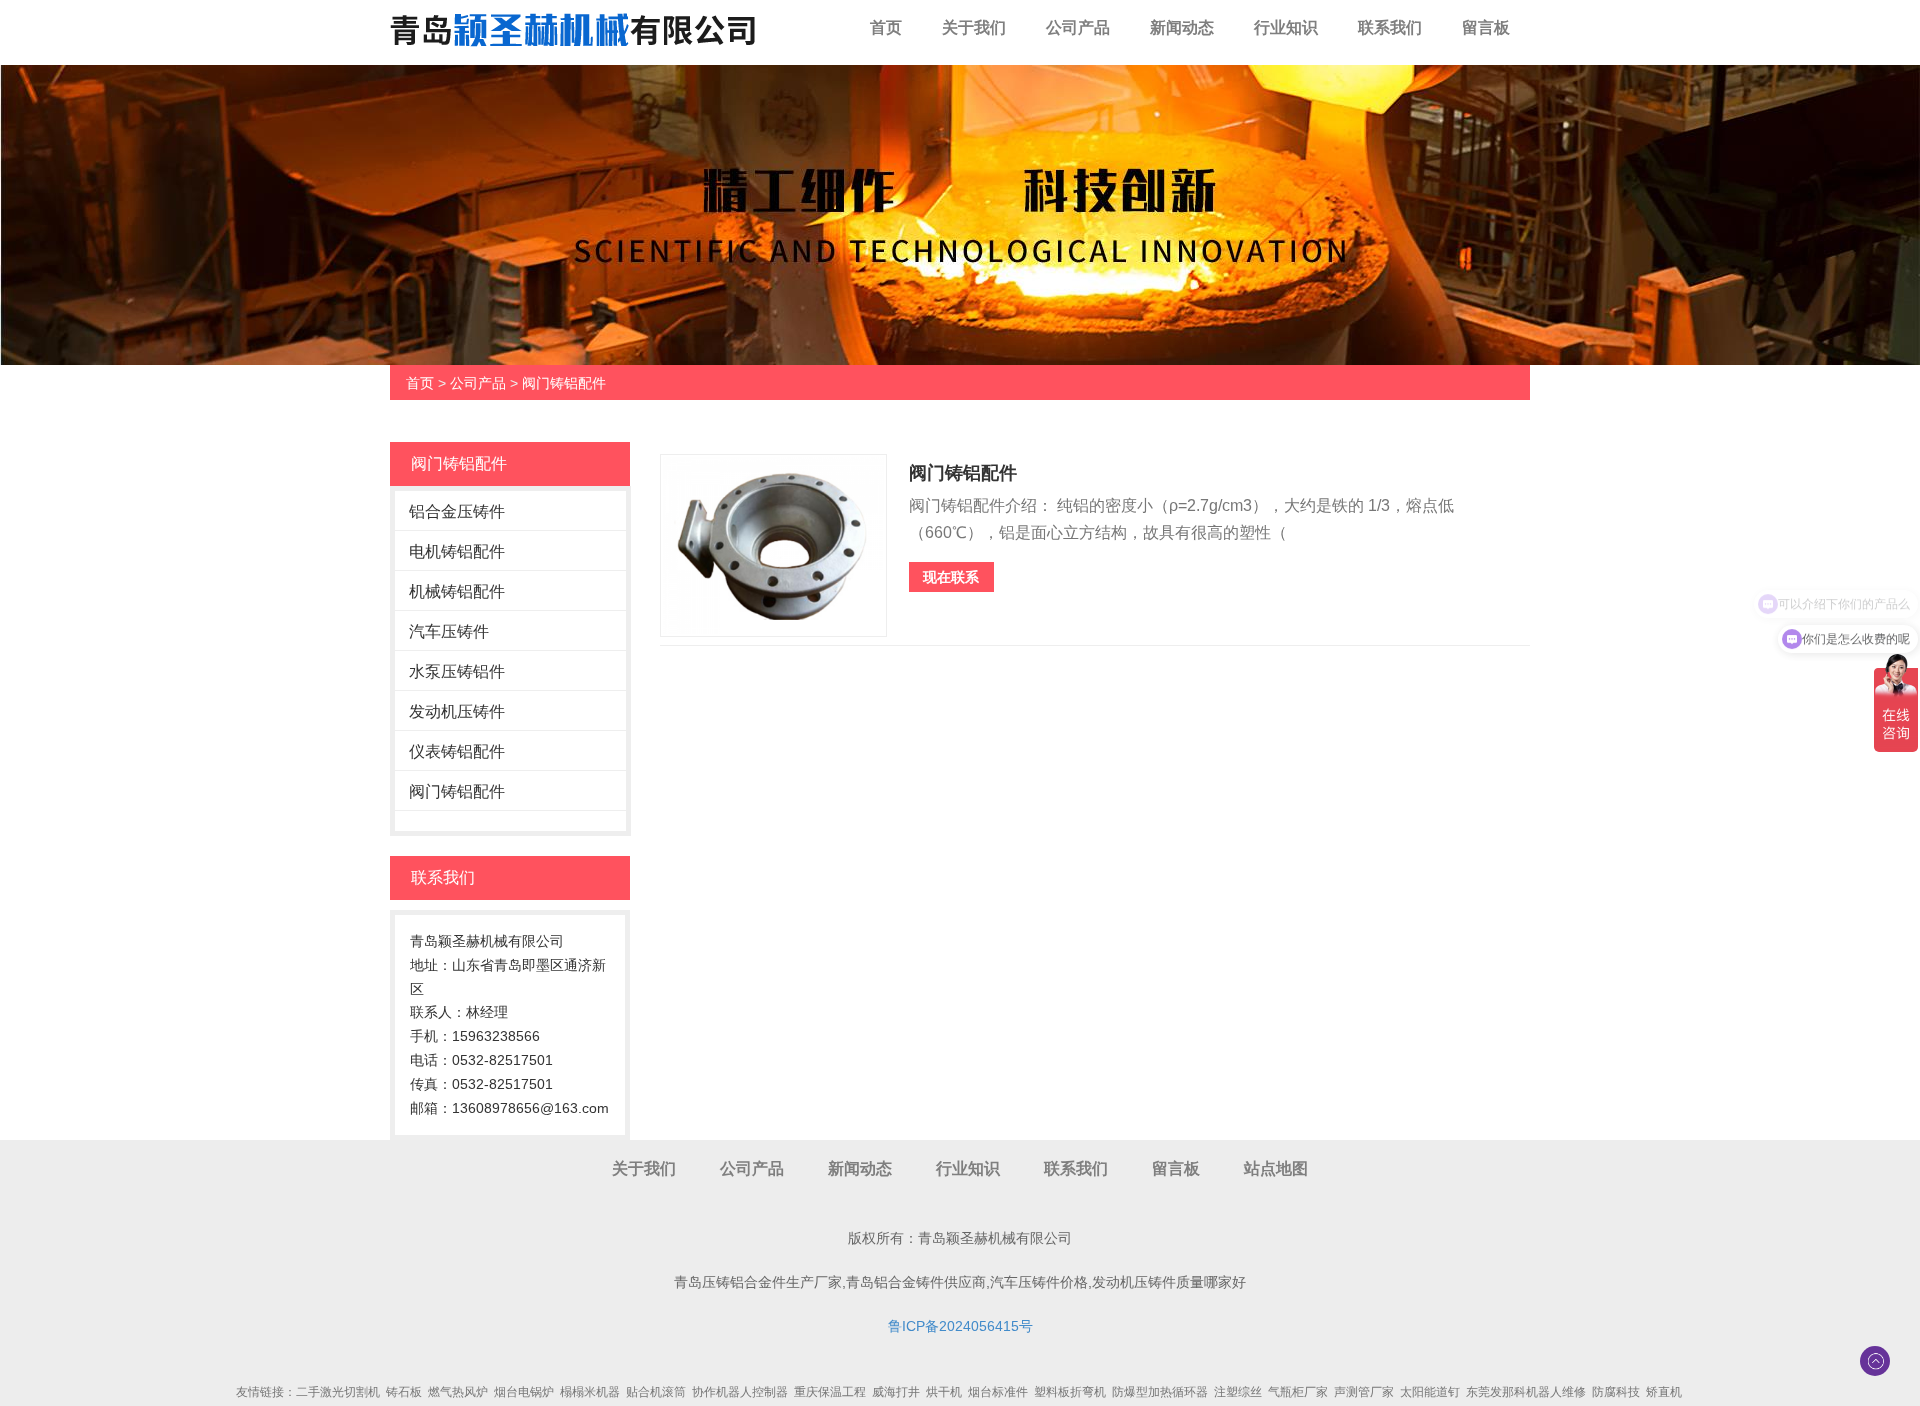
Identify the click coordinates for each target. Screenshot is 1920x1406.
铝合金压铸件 (457, 511)
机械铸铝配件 (457, 591)
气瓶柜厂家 (1298, 1392)
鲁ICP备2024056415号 (960, 1326)
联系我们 (1390, 27)
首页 (886, 27)
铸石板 (404, 1392)
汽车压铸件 (449, 631)
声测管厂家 (1364, 1392)
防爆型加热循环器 (1160, 1392)
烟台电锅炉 (524, 1392)
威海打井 (896, 1392)
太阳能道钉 (1430, 1392)
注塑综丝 (1238, 1392)
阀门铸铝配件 (564, 383)
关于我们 (974, 27)
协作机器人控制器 (740, 1392)
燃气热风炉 (458, 1392)
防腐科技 (1616, 1392)
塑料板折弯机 (1070, 1392)
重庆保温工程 (830, 1392)
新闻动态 (1182, 27)
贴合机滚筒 (656, 1392)
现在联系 (951, 577)
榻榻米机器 (590, 1392)
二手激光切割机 (338, 1392)
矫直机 (1664, 1392)
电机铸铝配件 (457, 551)
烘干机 (944, 1392)
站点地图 (1276, 1168)
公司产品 (1078, 27)
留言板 (1486, 27)
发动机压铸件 (457, 711)
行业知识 (1286, 27)
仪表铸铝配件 (457, 751)
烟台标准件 (998, 1392)
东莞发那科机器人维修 (1526, 1392)
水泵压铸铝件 (457, 671)
